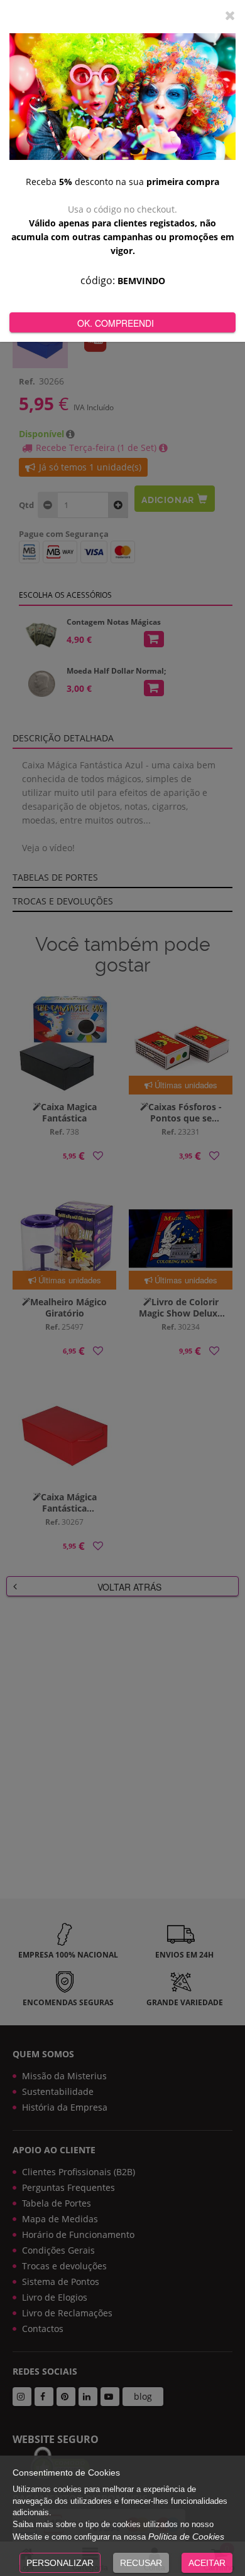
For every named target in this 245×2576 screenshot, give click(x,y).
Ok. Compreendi (116, 323)
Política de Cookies (186, 2536)
